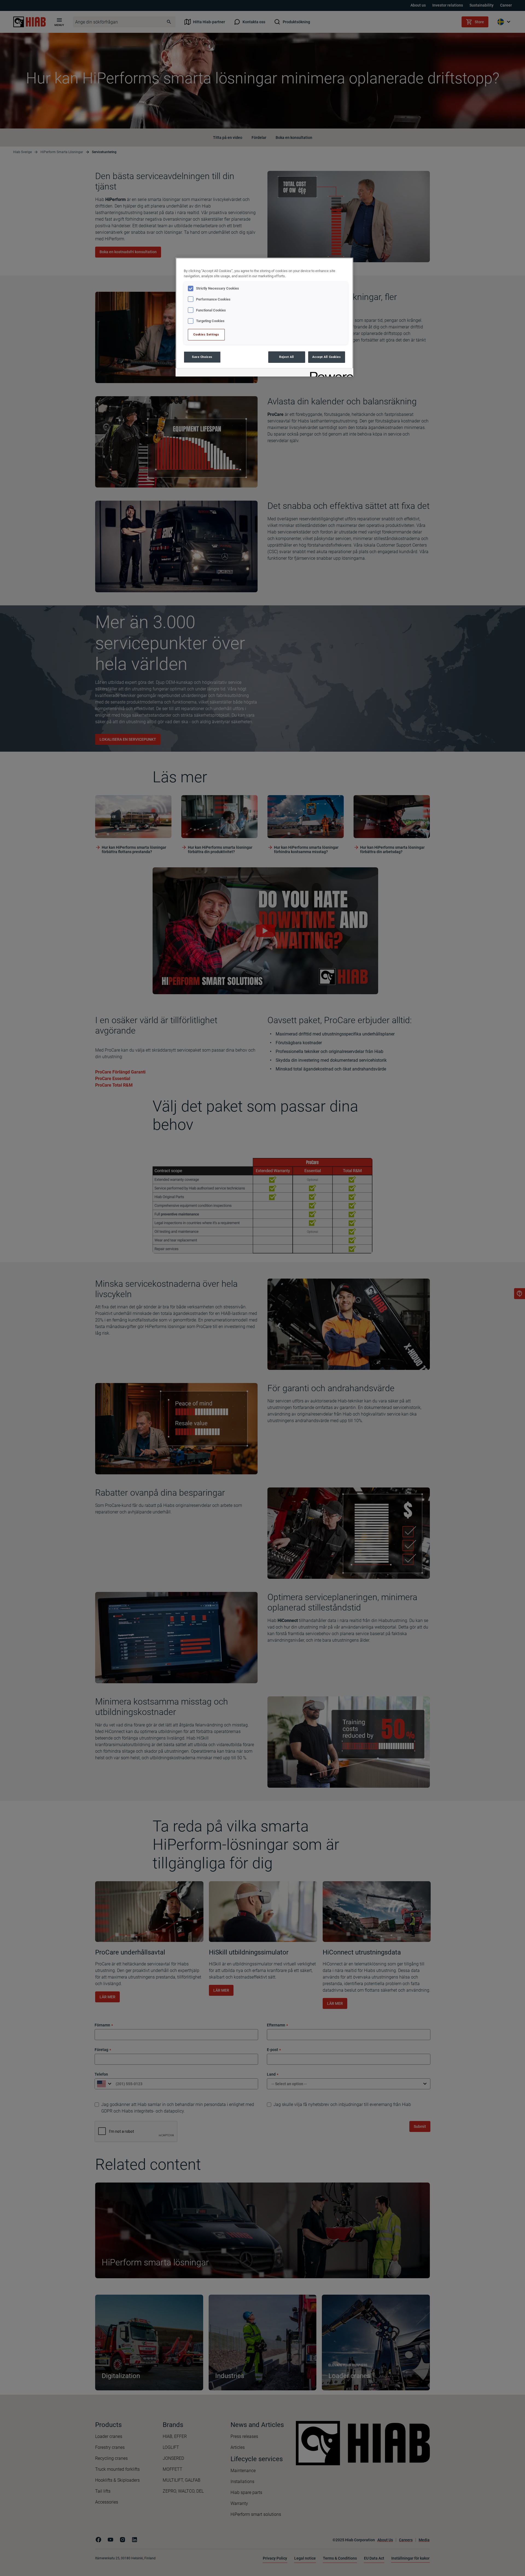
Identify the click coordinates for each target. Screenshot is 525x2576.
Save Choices (202, 357)
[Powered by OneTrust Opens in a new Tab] (330, 373)
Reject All (287, 357)
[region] (264, 317)
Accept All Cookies (326, 357)
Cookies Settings (206, 334)
